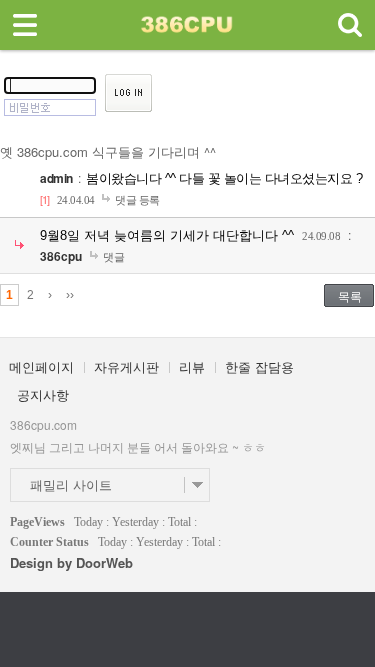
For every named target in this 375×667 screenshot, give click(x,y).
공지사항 (43, 394)
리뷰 (192, 366)
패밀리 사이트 (71, 484)
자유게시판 (126, 366)
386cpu (61, 256)
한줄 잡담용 (259, 366)
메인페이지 (41, 366)
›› (70, 295)
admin (56, 178)
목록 (350, 295)
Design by (71, 562)
